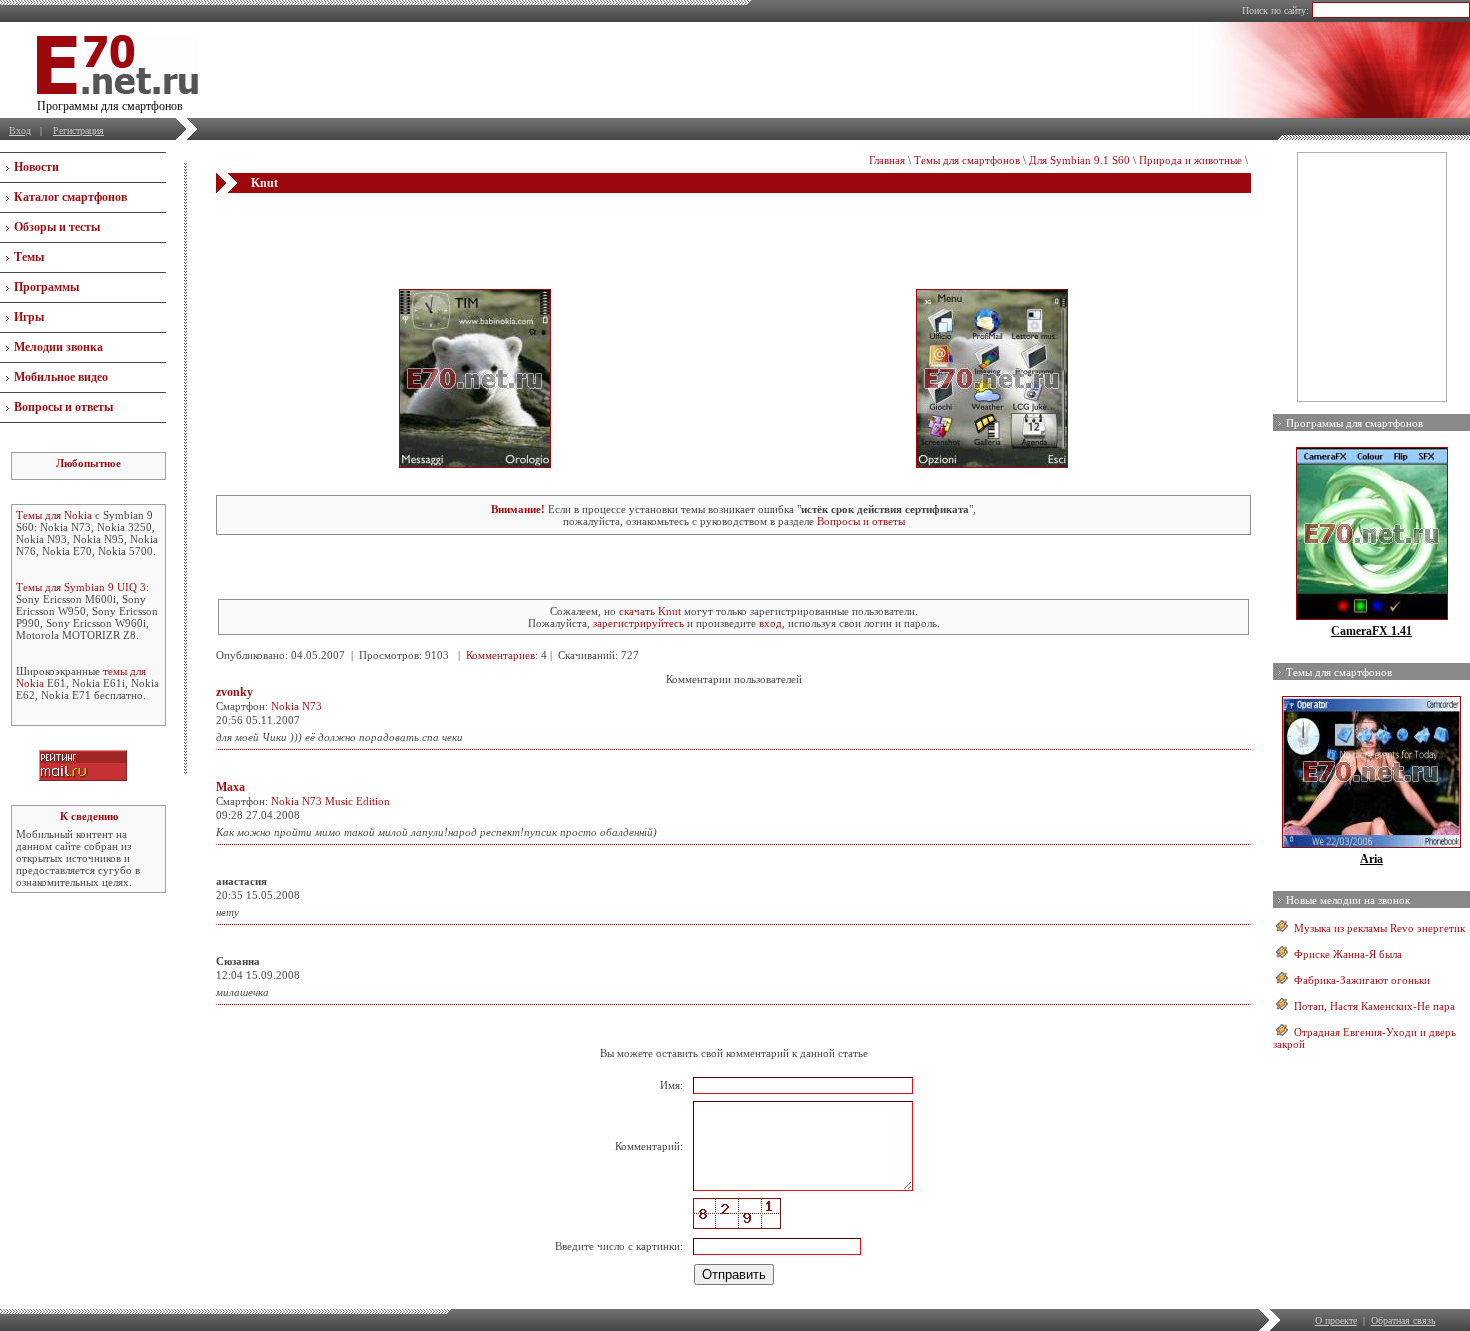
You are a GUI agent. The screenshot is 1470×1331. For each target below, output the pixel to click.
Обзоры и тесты (57, 227)
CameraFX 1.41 (1371, 631)
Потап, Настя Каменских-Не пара (1374, 1006)
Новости (36, 167)
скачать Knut (650, 611)
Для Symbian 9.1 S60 (1079, 160)
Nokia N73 (296, 706)
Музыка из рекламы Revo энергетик (1379, 928)
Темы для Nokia (54, 515)
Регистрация (78, 130)
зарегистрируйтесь (638, 623)
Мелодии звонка (58, 347)
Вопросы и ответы (63, 407)
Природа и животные (1190, 160)
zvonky (234, 692)
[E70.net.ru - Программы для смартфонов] (117, 90)
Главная (887, 160)
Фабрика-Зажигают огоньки (1362, 980)
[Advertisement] (734, 233)
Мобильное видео (61, 377)
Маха (230, 787)
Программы (46, 287)
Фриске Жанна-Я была (1348, 954)
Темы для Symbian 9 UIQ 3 (81, 587)
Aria (1371, 859)
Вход (20, 130)
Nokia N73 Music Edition (330, 801)
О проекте (1336, 1320)
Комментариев (500, 655)
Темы (29, 257)
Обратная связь (1403, 1320)
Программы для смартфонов (1354, 423)
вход (770, 623)
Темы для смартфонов (967, 160)
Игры (29, 317)
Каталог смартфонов (70, 197)
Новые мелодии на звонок (1348, 900)
